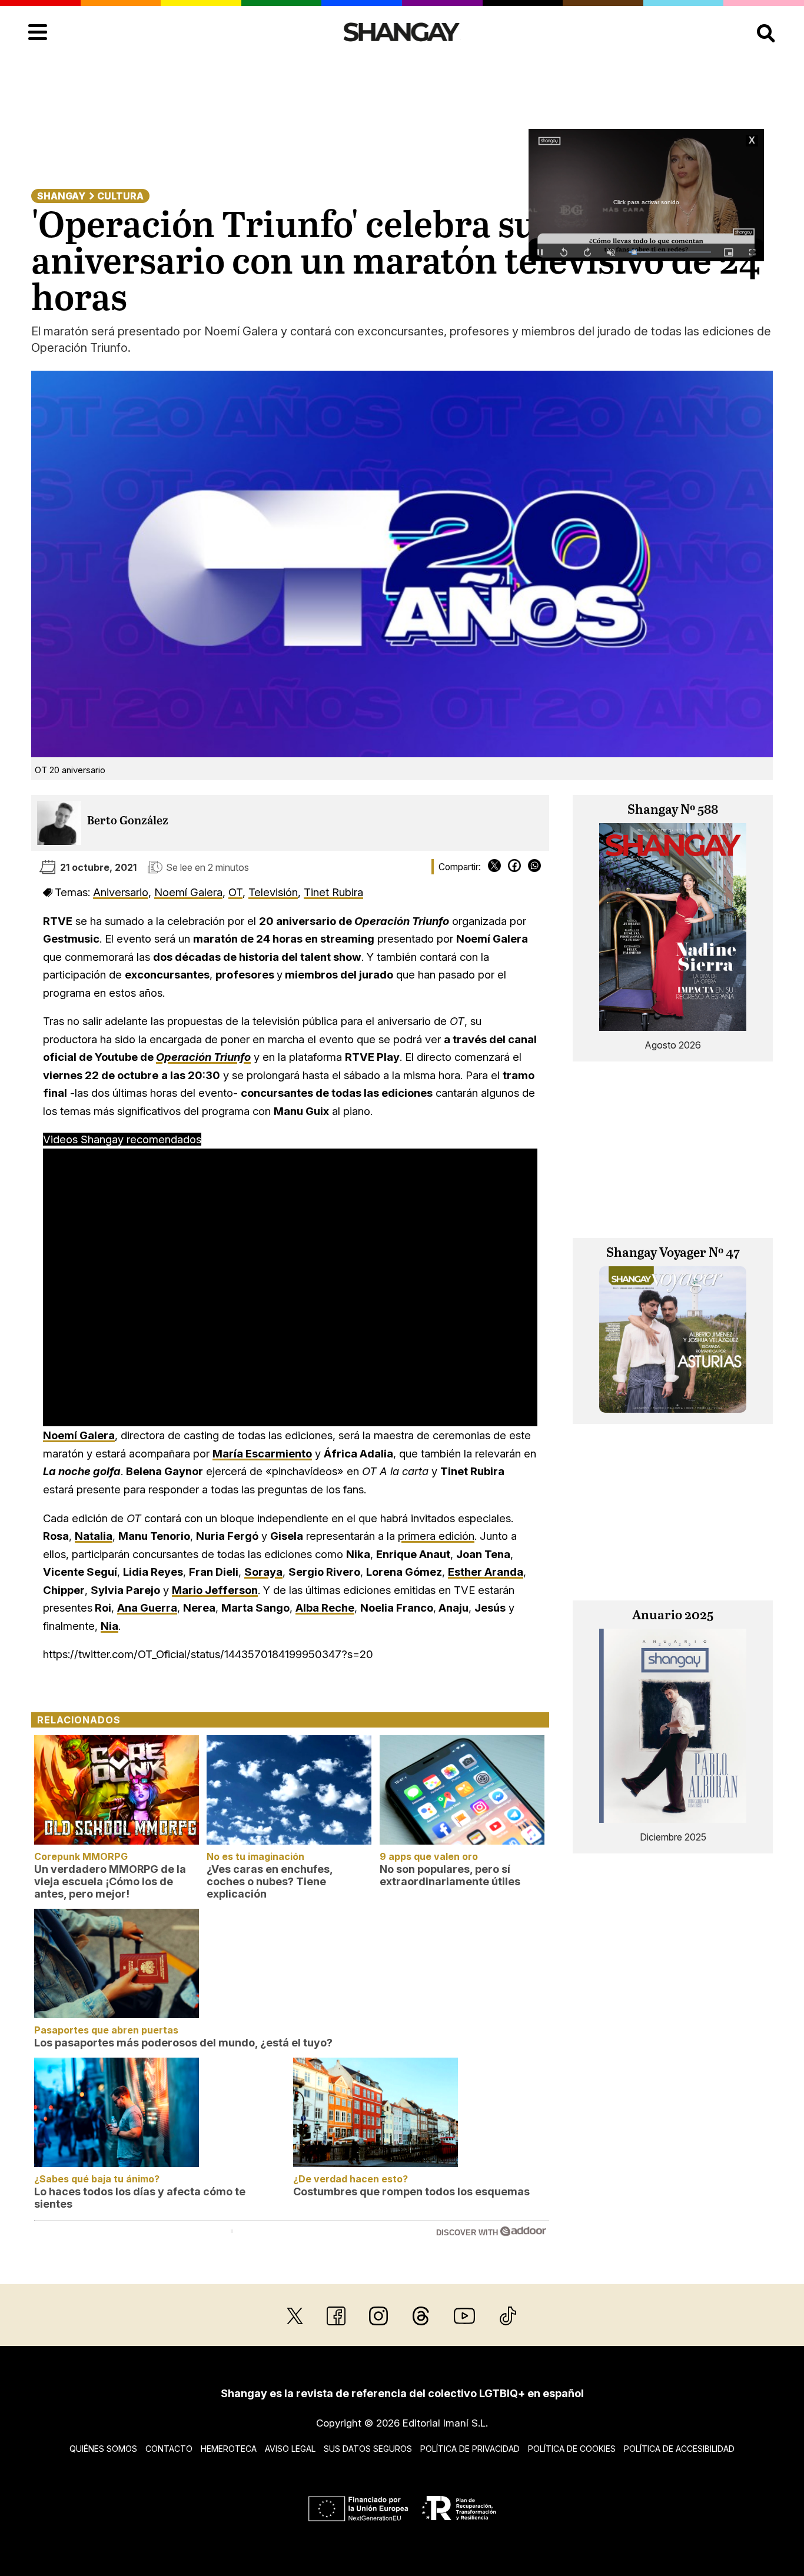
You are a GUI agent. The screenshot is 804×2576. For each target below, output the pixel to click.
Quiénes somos (103, 2449)
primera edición (436, 1536)
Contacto (169, 2449)
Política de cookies (572, 2449)
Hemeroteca (229, 2449)
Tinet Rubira (333, 892)
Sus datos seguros (368, 2449)
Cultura (120, 196)
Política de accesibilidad (679, 2449)
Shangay (61, 196)
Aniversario (121, 892)
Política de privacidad (470, 2449)
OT (235, 892)
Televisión (273, 892)
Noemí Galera (188, 892)
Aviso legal (290, 2449)
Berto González (128, 821)
